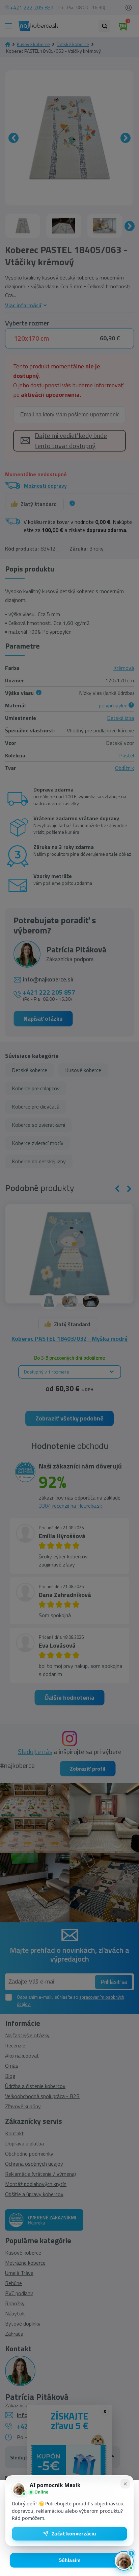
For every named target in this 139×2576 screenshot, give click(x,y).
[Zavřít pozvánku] (125, 2484)
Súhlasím (70, 2560)
